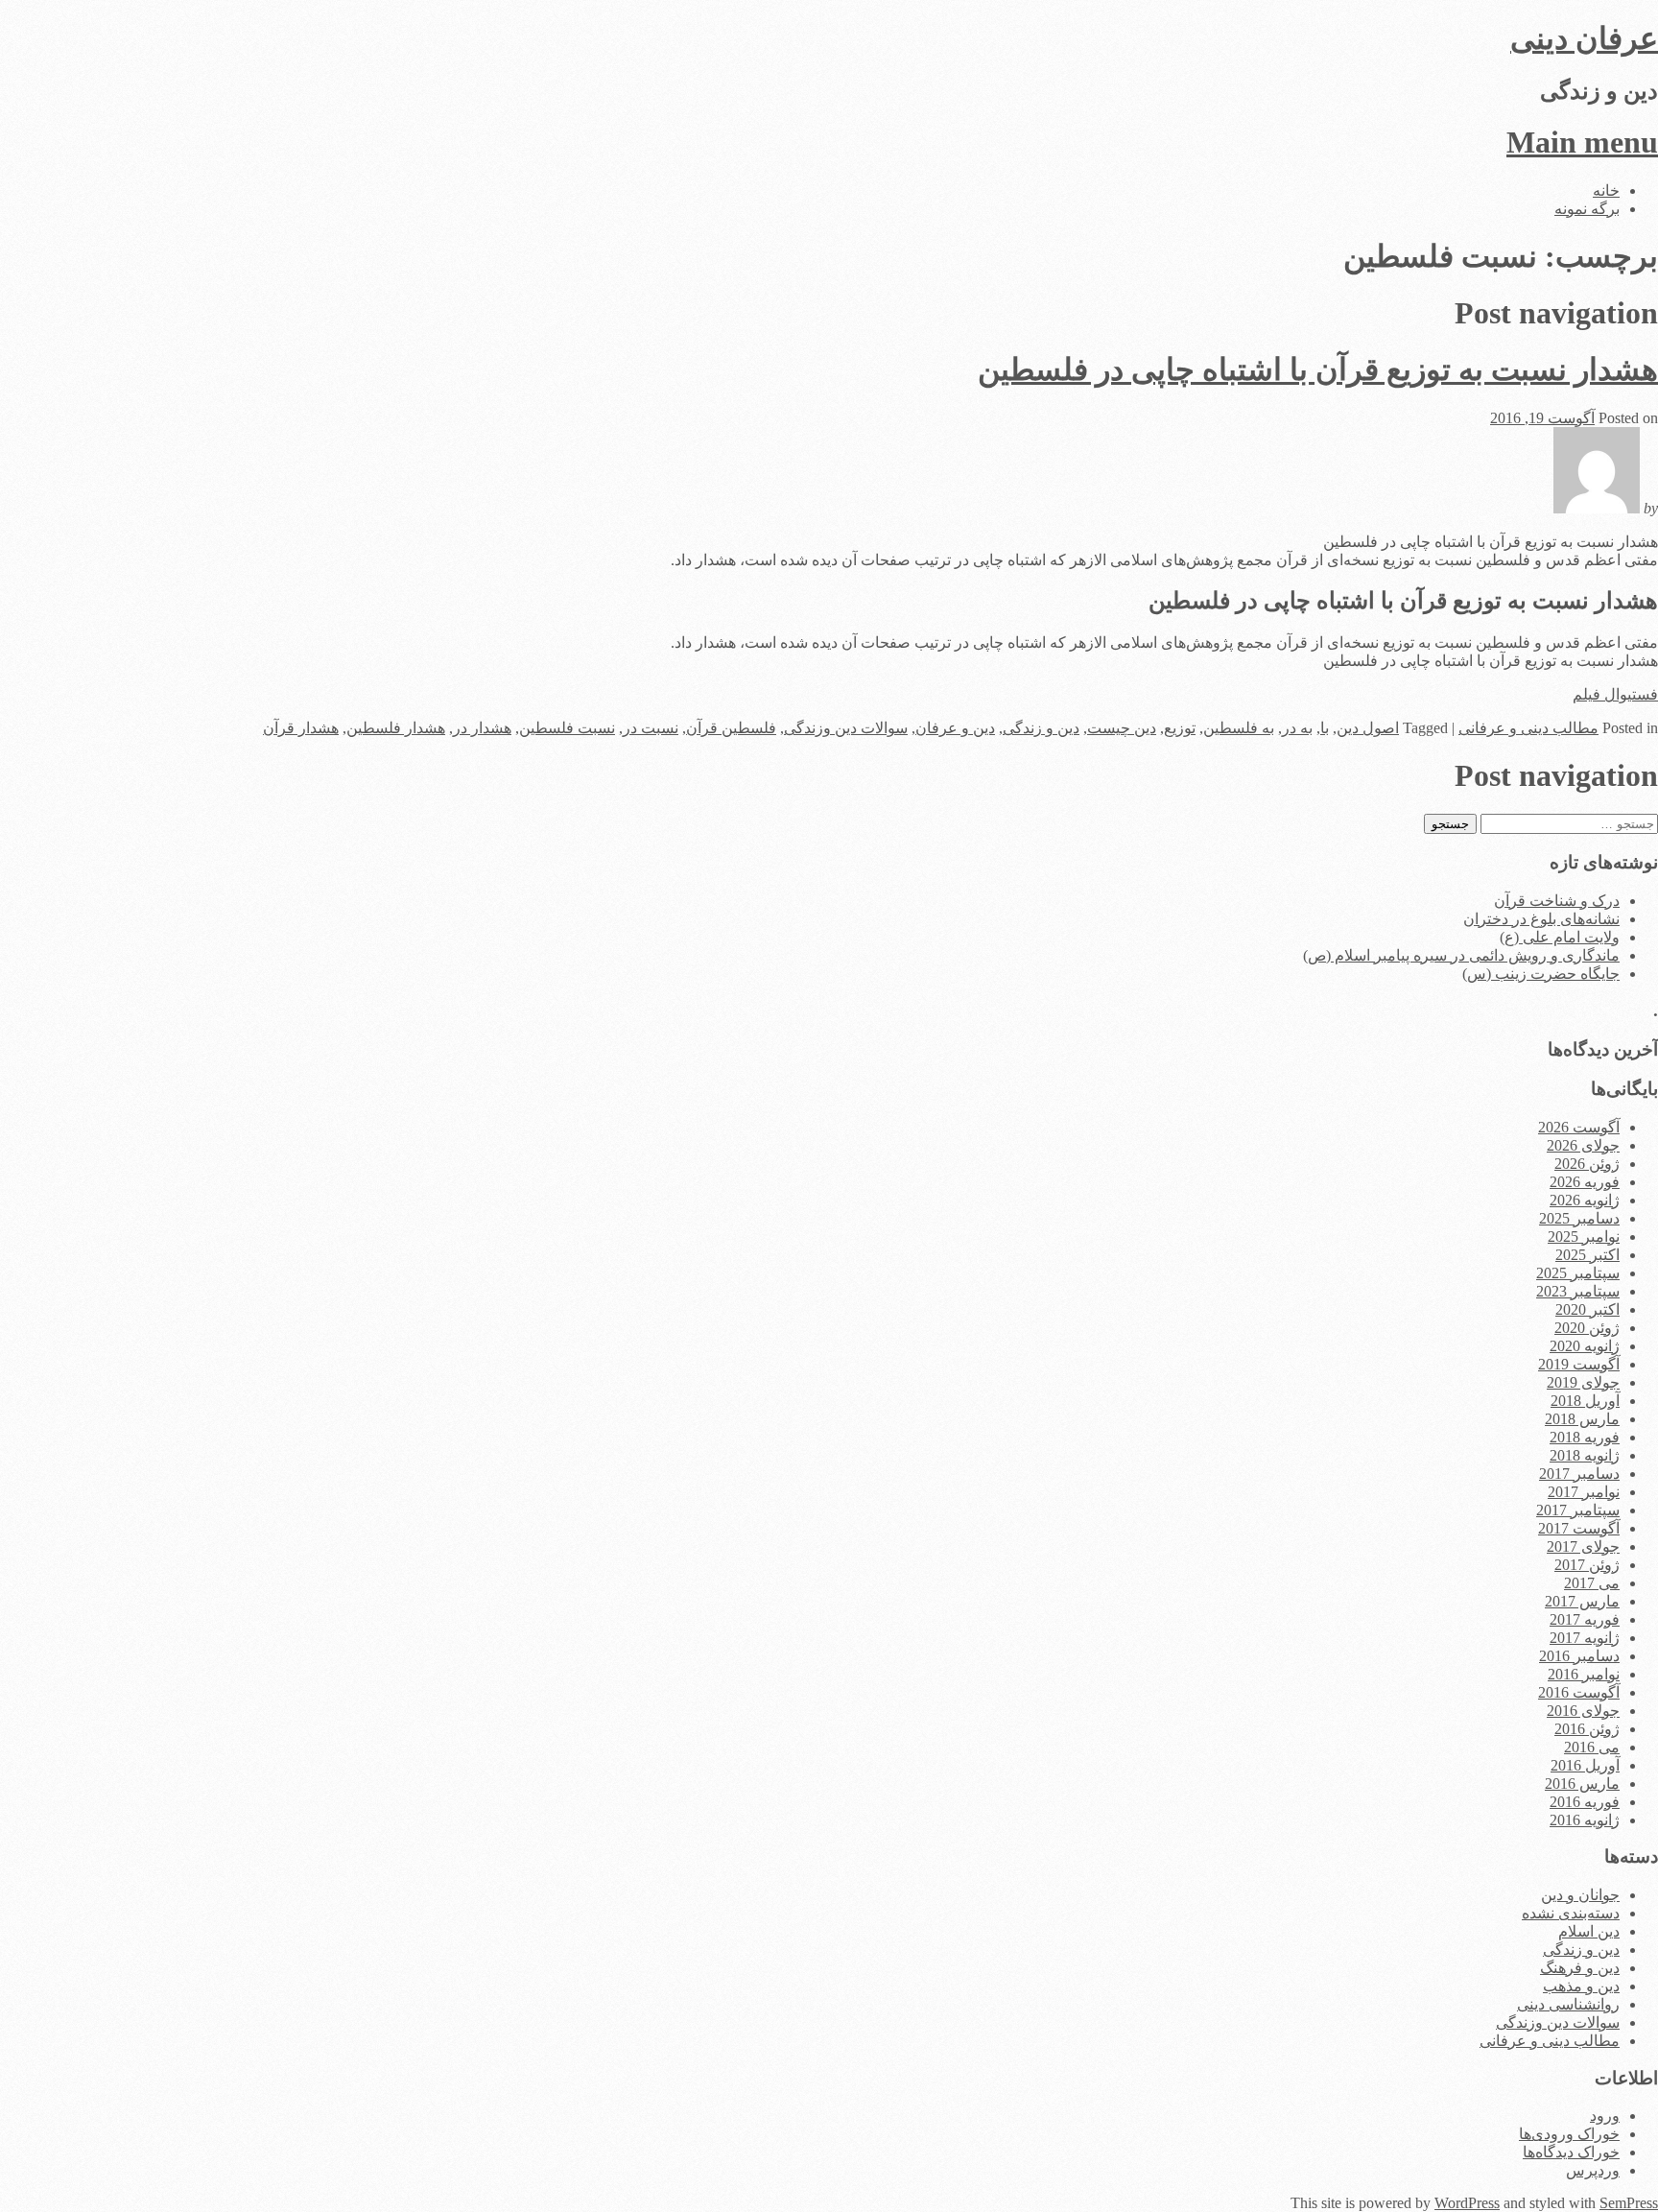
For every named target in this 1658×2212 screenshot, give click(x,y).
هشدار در (482, 728)
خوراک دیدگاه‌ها (1571, 2152)
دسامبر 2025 (1579, 1218)
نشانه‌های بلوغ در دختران (1541, 919)
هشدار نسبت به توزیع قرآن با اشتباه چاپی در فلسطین (1318, 369)
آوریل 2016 (1585, 1765)
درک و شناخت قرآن (1557, 901)
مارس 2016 (1582, 1784)
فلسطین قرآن (731, 728)
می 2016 (1592, 1747)
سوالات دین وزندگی (846, 728)
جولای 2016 (1583, 1711)
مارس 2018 (1582, 1419)
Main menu (1582, 142)
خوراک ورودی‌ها (1569, 2134)
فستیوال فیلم (1615, 694)
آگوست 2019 (1579, 1364)
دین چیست (1122, 728)
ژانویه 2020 (1585, 1346)
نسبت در (651, 728)
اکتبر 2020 (1587, 1309)
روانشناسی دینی (1568, 2004)
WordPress (1467, 2203)
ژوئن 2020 (1587, 1328)
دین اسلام (1589, 1931)
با (1325, 728)
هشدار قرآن (301, 728)
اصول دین (1368, 728)
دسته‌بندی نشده (1571, 1913)
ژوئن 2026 (1587, 1164)
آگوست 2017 (1579, 1528)
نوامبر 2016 (1584, 1674)
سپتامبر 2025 (1578, 1273)
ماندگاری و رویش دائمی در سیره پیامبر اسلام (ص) (1461, 955)
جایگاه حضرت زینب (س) (1541, 974)
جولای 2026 (1583, 1145)
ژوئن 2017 (1587, 1565)
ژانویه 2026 (1585, 1200)
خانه (1606, 190)
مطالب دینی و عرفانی (1528, 728)
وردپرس (1593, 2170)
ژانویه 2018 (1585, 1455)
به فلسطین (1239, 728)
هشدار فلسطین (396, 728)
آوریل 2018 (1585, 1401)
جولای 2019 (1583, 1382)
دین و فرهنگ (1580, 1968)
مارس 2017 (1582, 1601)
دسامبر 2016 (1579, 1656)
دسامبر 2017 (1579, 1474)
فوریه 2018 (1585, 1437)
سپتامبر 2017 (1578, 1510)
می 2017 (1592, 1583)
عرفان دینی (1584, 38)
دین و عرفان (955, 728)
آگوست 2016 (1579, 1692)
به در (1297, 728)
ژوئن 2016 (1587, 1729)
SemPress (1629, 2203)
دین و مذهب (1581, 1986)
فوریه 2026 (1585, 1182)
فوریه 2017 (1585, 1619)
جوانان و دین (1580, 1895)
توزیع (1180, 728)
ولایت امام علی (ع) (1560, 937)
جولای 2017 (1583, 1546)
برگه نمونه (1587, 209)
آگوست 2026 (1579, 1127)
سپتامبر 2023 (1578, 1291)
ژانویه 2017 (1585, 1638)
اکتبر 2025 (1587, 1255)
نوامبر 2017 (1584, 1492)
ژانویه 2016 (1585, 1820)
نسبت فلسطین (567, 728)
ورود (1605, 2116)
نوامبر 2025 (1584, 1237)
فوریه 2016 (1585, 1802)
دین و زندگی (1041, 728)
